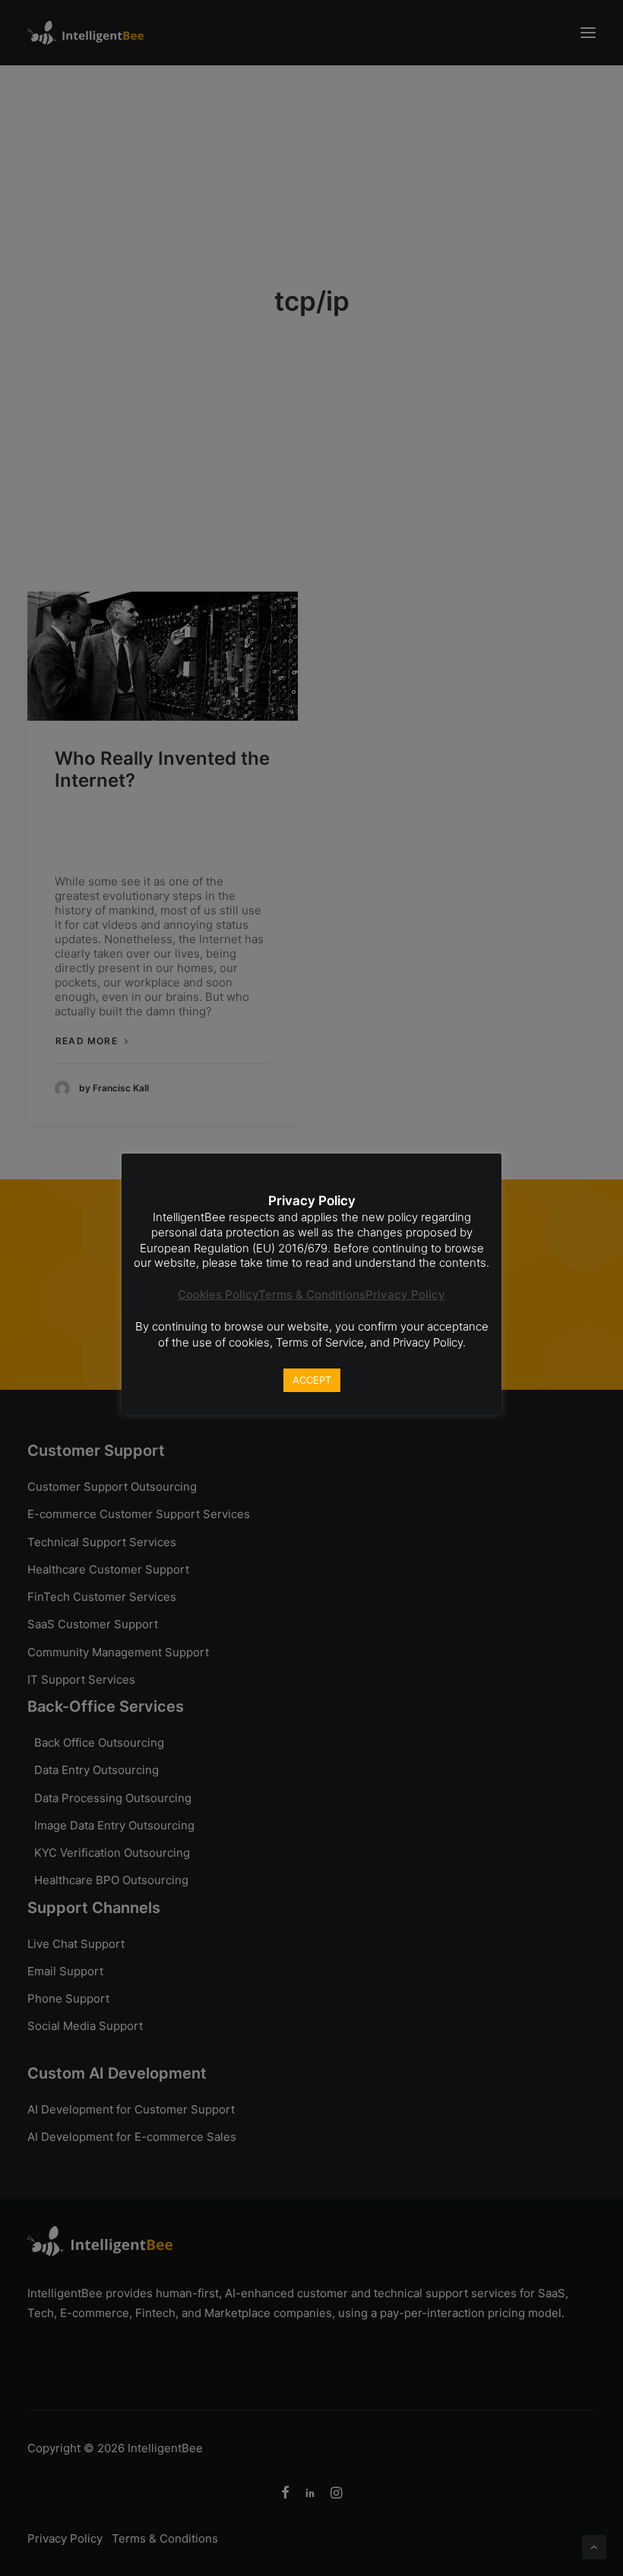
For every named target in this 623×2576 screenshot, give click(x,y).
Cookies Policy (218, 1294)
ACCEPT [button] (312, 1380)
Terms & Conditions (312, 1294)
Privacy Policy (405, 1294)
